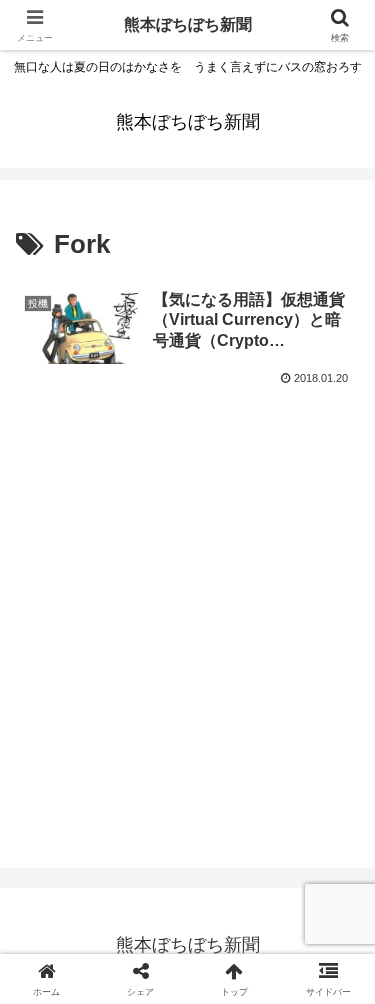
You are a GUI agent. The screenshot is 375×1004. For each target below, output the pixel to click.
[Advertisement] (187, 626)
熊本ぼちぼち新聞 (188, 24)
